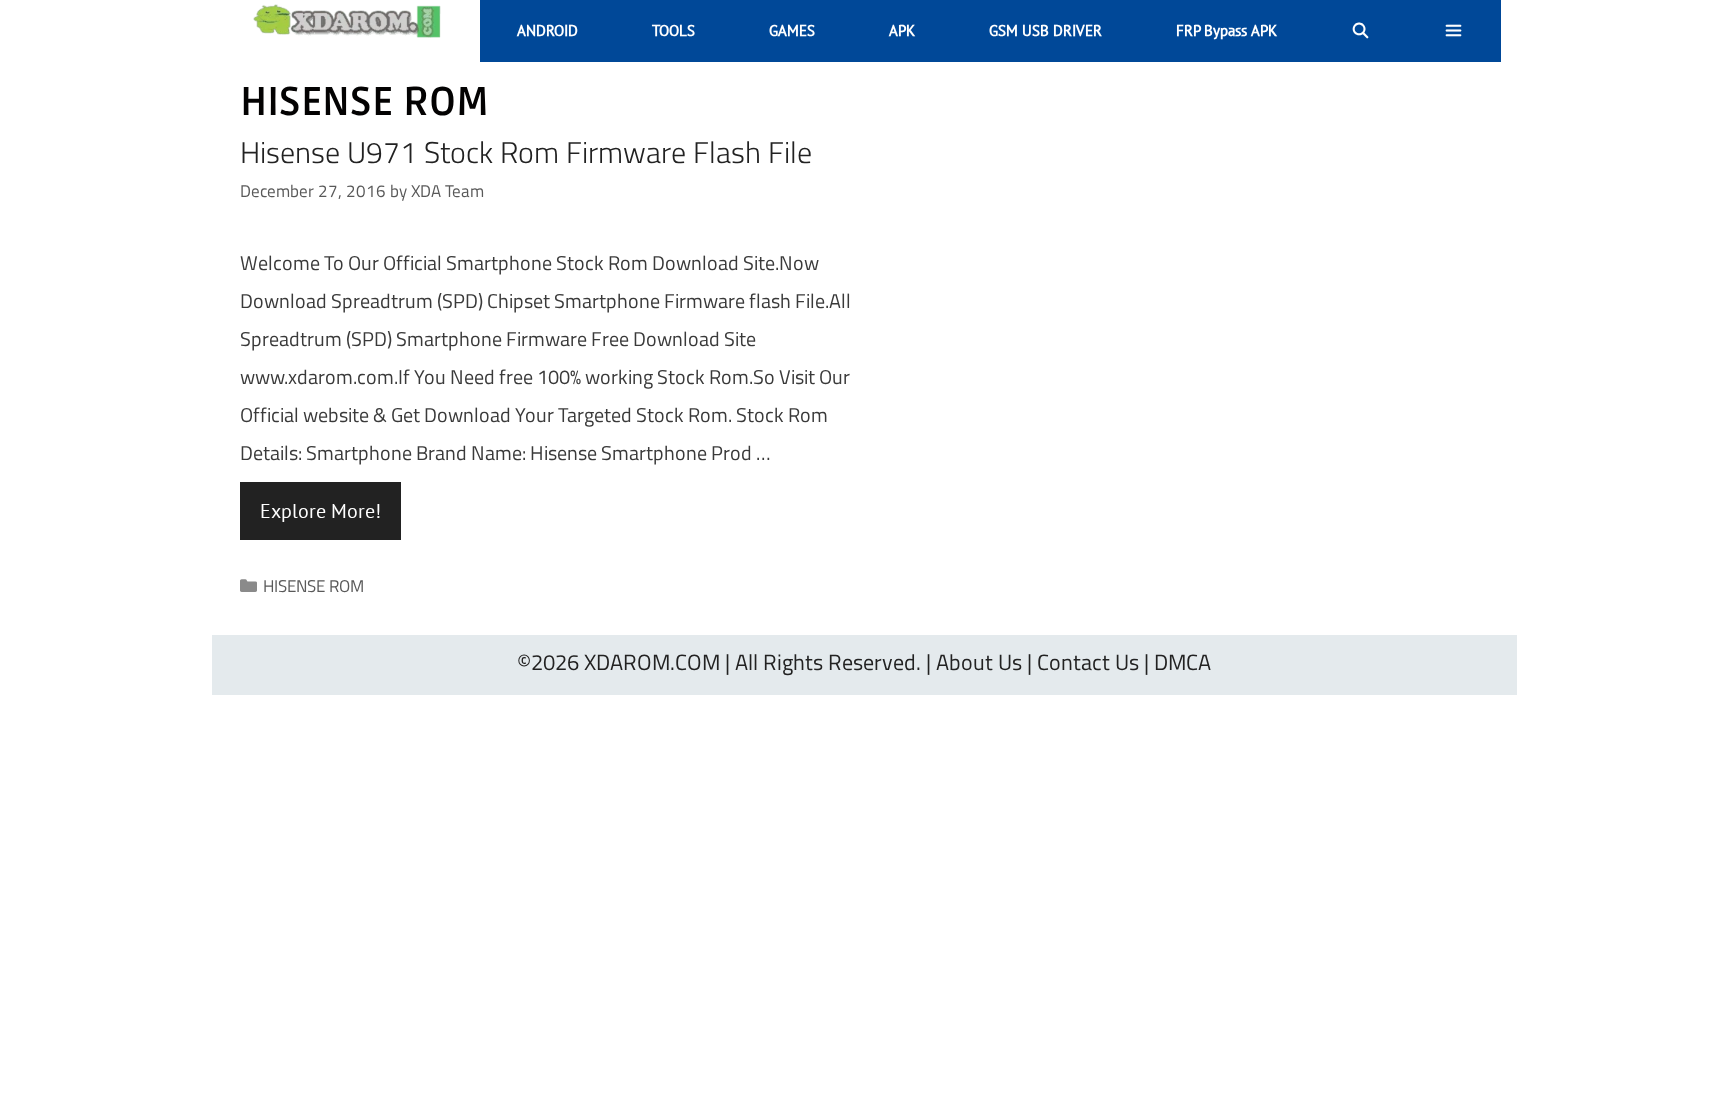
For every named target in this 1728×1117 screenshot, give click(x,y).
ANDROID (547, 30)
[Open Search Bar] (1360, 31)
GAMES (792, 30)
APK (902, 30)
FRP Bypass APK (1226, 30)
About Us (979, 662)
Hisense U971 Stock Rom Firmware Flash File (526, 152)
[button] (1453, 31)
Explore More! (320, 511)
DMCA (1182, 662)
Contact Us (1088, 662)
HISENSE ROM (313, 586)
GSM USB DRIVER (1045, 30)
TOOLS (673, 30)
